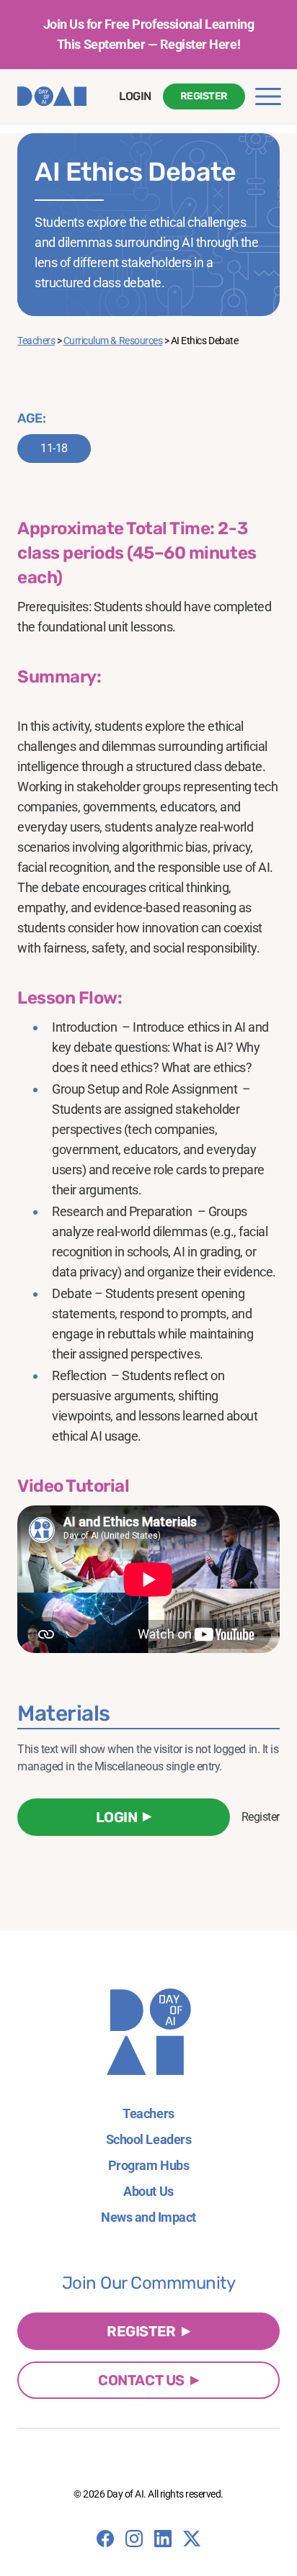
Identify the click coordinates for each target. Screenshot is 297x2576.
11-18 (54, 448)
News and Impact (148, 2217)
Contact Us (141, 2380)
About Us (148, 2191)
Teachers (36, 341)
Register (204, 96)
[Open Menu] (268, 96)
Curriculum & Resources (113, 341)
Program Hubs (148, 2165)
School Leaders (148, 2139)
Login (135, 96)
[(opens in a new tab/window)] (105, 2539)
